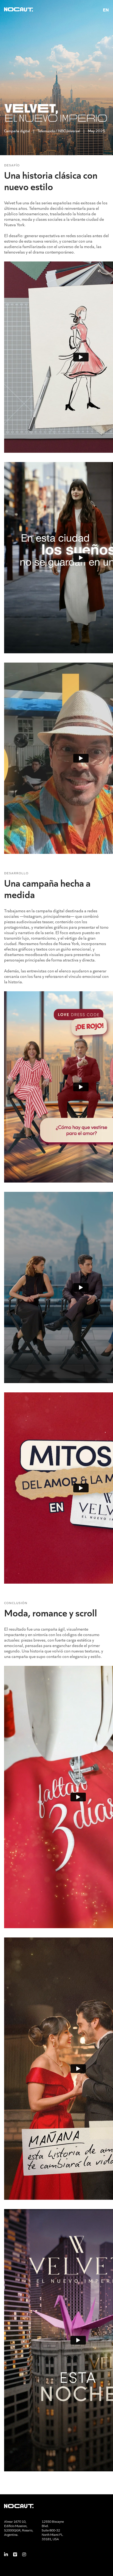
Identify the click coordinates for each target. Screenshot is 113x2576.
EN (106, 10)
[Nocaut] (19, 10)
